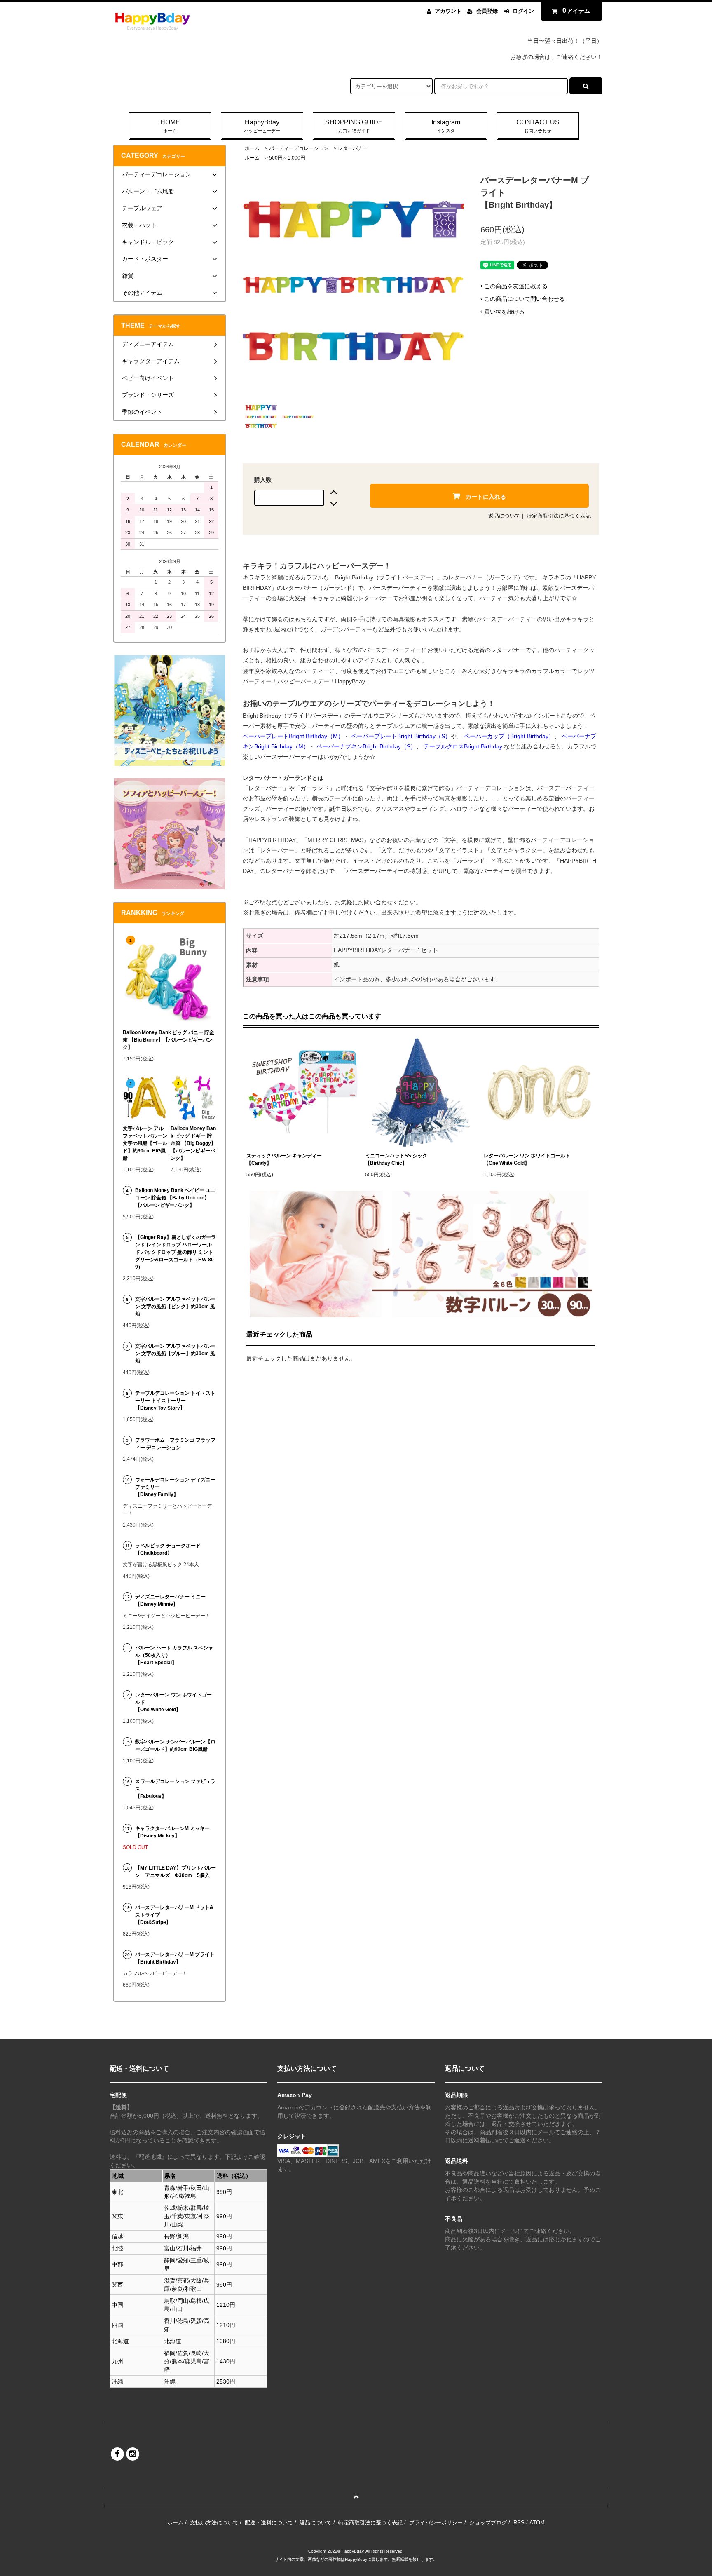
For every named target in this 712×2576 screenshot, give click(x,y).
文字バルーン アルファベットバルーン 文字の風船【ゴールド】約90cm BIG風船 (145, 1143)
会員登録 (487, 11)
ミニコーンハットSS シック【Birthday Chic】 (396, 1159)
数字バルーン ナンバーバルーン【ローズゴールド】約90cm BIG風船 (175, 1745)
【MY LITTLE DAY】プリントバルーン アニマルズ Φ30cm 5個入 (176, 1872)
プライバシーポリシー (436, 2523)
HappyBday (262, 126)
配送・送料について (269, 2523)
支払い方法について (214, 2523)
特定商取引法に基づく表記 (559, 516)
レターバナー (353, 148)
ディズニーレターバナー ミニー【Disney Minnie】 (170, 1600)
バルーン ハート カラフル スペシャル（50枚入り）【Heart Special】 (174, 1655)
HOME (170, 126)
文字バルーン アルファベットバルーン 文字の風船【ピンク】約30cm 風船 (175, 1307)
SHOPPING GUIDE (354, 126)
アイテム (576, 11)
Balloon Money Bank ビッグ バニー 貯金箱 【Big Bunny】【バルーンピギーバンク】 (169, 1040)
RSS (519, 2523)
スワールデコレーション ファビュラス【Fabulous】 (175, 1789)
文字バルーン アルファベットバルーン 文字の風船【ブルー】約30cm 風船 (175, 1354)
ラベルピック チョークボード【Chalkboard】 (168, 1549)
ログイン (523, 11)
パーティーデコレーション (299, 148)
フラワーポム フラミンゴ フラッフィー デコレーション (175, 1444)
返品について (504, 516)
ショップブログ (488, 2523)
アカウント (448, 11)
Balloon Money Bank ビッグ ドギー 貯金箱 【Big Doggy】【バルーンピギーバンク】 (193, 1143)
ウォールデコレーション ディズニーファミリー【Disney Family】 (175, 1487)
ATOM (537, 2523)
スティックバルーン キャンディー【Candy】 (284, 1159)
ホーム (252, 148)
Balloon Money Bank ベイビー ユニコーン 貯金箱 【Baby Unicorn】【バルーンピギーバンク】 (175, 1198)
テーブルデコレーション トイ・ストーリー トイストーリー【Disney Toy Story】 (175, 1401)
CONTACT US (538, 126)
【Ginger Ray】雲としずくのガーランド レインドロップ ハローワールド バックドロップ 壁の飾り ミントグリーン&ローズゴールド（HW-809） (176, 1252)
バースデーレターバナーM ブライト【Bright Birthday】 (175, 1958)
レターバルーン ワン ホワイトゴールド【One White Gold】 (527, 1159)
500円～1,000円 (287, 158)
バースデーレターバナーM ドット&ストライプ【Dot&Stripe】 (174, 1915)
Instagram (446, 126)
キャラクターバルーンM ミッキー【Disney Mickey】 (172, 1832)
